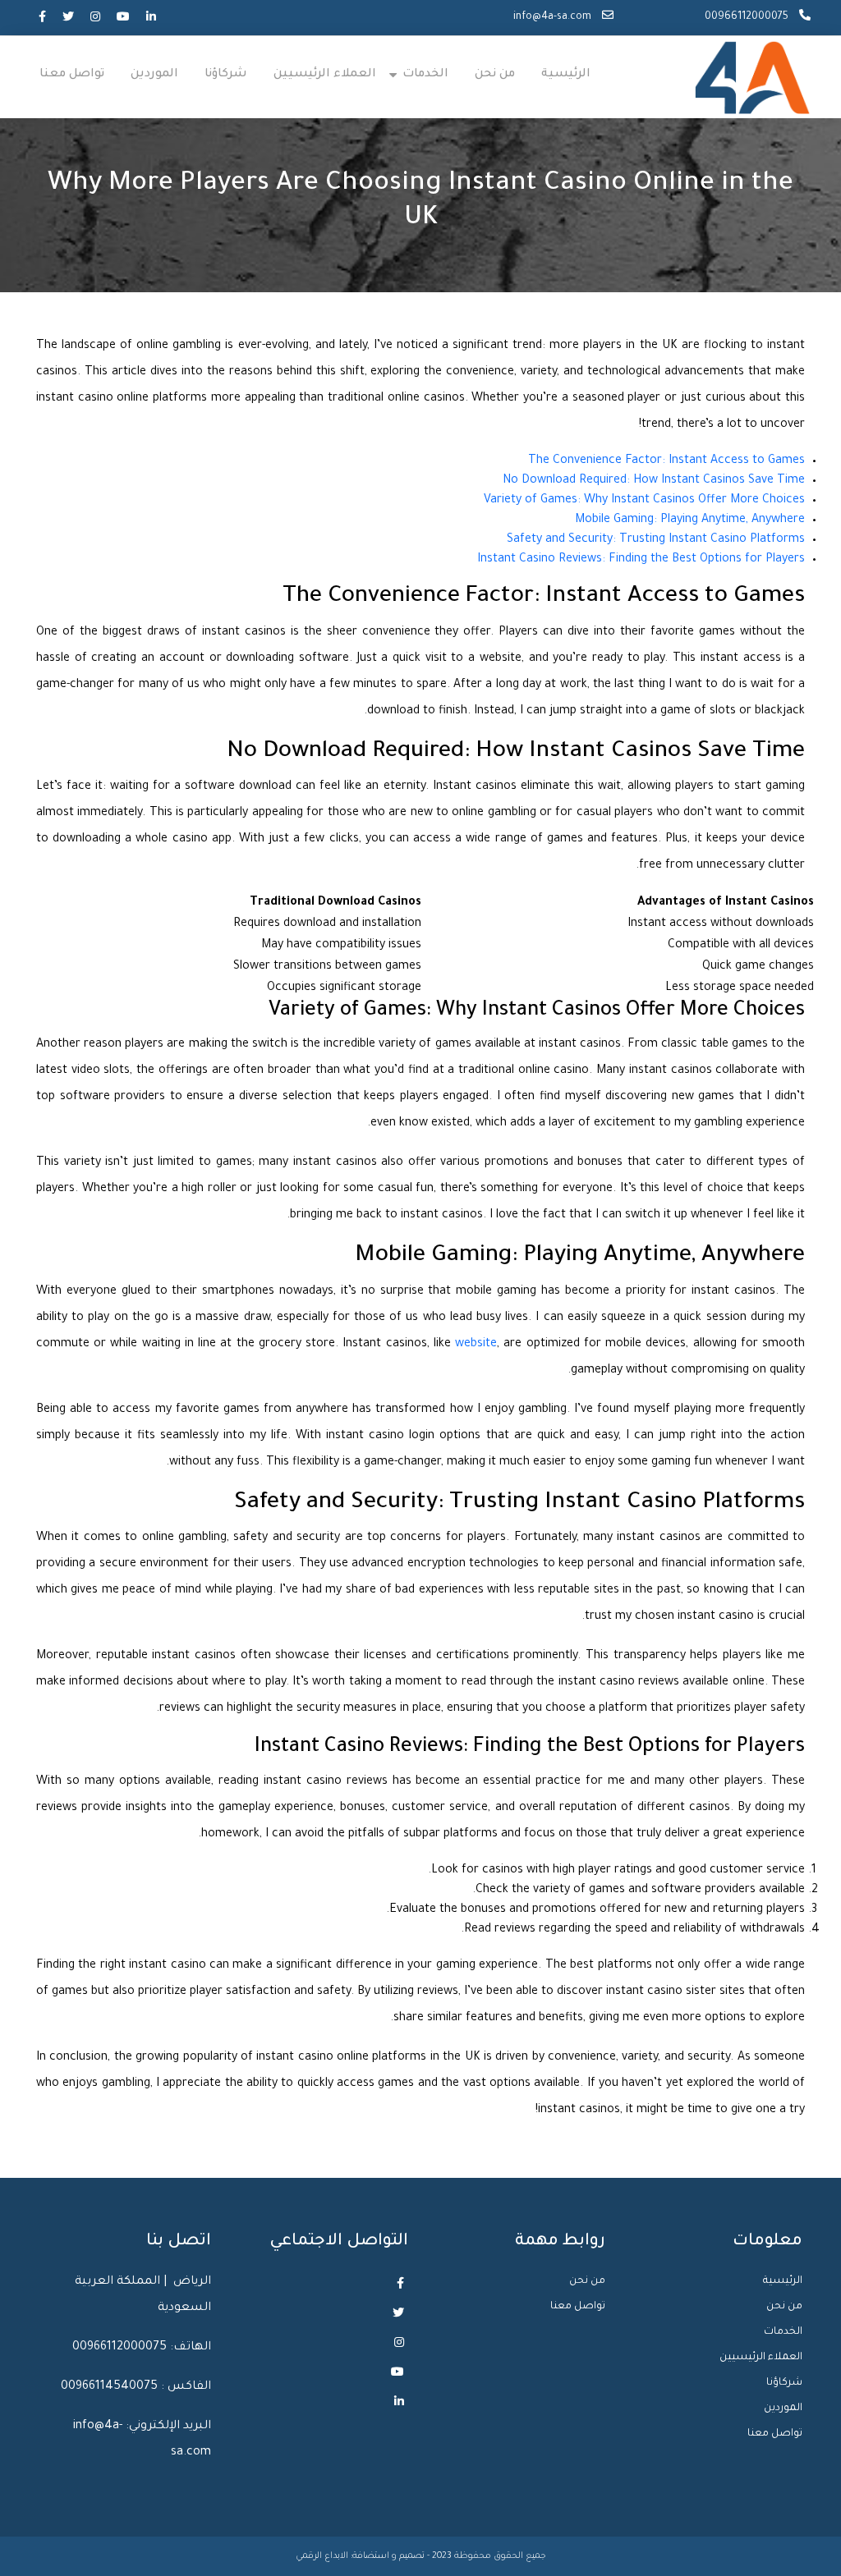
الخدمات (425, 75)
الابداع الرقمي (323, 2556)
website (476, 1345)
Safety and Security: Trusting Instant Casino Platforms (656, 540)
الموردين (154, 75)
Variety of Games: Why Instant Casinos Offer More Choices (644, 501)
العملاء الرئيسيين (325, 75)
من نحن (495, 75)
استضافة (371, 2556)
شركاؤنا (226, 75)
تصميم (412, 2556)
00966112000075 (748, 17)
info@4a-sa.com (554, 17)
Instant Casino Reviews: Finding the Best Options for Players (641, 560)
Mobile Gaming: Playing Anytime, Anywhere (690, 520)
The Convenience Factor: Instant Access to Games (666, 461)
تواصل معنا (72, 75)
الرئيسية (566, 75)
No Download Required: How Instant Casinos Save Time (654, 481)
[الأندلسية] (753, 79)
